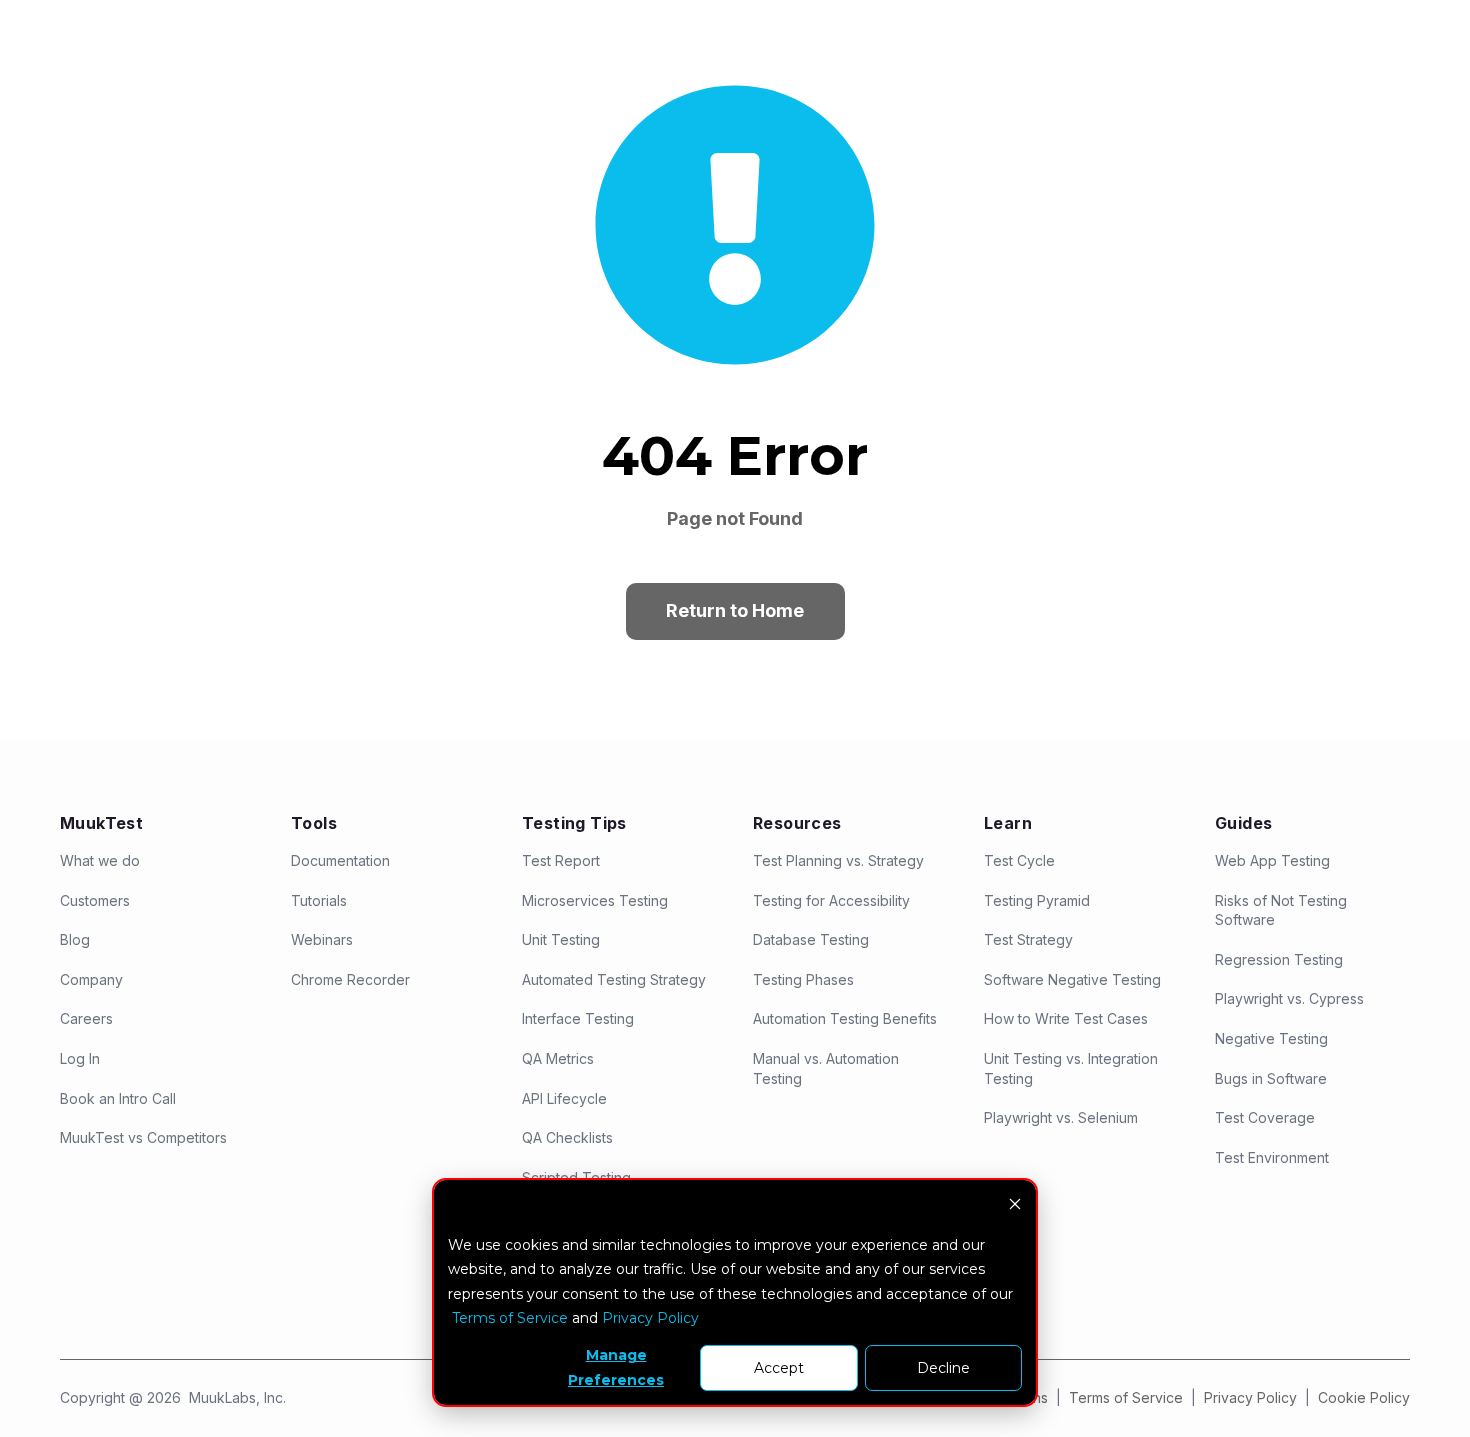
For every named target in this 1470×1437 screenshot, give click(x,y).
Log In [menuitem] (80, 1058)
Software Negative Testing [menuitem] (1072, 979)
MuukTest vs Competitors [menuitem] (143, 1137)
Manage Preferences (616, 1367)
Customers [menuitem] (95, 900)
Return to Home (735, 610)
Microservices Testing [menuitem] (595, 900)
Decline (943, 1368)
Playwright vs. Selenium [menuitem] (1061, 1117)
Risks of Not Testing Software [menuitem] (1281, 910)
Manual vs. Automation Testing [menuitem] (826, 1068)
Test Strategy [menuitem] (1028, 939)
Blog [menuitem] (75, 939)
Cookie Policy (1364, 1397)
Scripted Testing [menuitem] (576, 1177)
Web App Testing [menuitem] (1272, 860)
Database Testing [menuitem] (811, 939)
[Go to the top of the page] (1427, 1383)
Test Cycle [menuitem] (1019, 860)
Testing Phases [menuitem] (803, 979)
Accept (779, 1368)
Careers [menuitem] (86, 1018)
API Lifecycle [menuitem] (564, 1098)
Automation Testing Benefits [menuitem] (845, 1018)
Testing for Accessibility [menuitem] (831, 900)
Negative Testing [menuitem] (1271, 1038)
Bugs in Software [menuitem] (1271, 1078)
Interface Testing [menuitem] (578, 1018)
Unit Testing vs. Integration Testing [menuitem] (1071, 1068)
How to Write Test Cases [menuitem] (1066, 1018)
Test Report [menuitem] (561, 860)
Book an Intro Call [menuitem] (118, 1098)
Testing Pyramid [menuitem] (1037, 900)
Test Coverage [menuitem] (1265, 1117)
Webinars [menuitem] (322, 939)
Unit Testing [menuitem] (561, 939)
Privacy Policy (1252, 1397)
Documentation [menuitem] (340, 860)
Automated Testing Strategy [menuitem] (614, 979)
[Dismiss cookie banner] (1015, 1206)
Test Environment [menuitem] (1272, 1157)
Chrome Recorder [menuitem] (350, 979)
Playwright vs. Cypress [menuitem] (1289, 998)
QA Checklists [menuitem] (567, 1137)
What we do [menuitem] (100, 860)
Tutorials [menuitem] (319, 900)
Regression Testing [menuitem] (1279, 959)
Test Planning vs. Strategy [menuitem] (838, 860)
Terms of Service (1126, 1397)
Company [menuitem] (91, 979)
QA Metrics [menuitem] (558, 1058)
